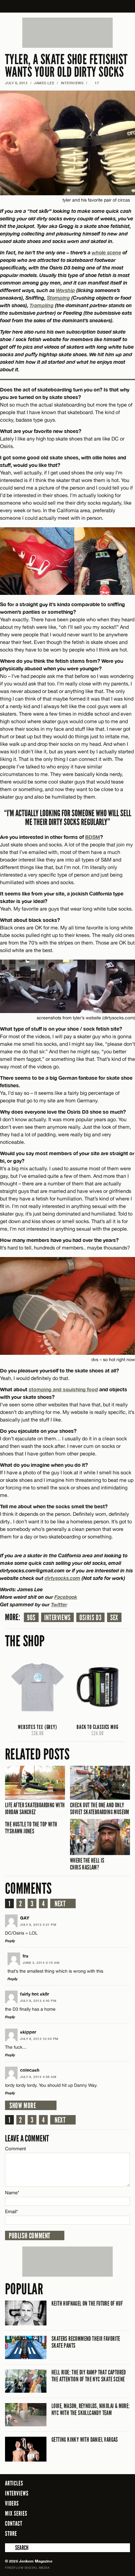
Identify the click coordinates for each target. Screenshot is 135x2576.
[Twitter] (100, 2533)
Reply (10, 1941)
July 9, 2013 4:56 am (38, 2077)
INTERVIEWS (72, 83)
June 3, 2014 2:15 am (41, 1963)
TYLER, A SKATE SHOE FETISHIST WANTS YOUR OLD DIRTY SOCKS (66, 66)
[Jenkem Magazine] (68, 6)
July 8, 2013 (16, 83)
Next (60, 1904)
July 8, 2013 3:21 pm (38, 1925)
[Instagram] (110, 2533)
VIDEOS (12, 2503)
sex (114, 1618)
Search (9, 2548)
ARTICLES (14, 2483)
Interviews (57, 1618)
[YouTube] (124, 2533)
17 (95, 83)
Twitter (59, 1604)
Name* (12, 2193)
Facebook (66, 1597)
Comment (16, 2149)
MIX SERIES (16, 2513)
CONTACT (14, 2523)
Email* (11, 2211)
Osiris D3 (90, 1618)
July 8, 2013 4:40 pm (38, 2001)
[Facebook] (91, 2533)
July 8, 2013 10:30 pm (39, 2039)
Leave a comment (27, 2138)
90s (31, 1618)
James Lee (44, 83)
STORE (11, 2534)
